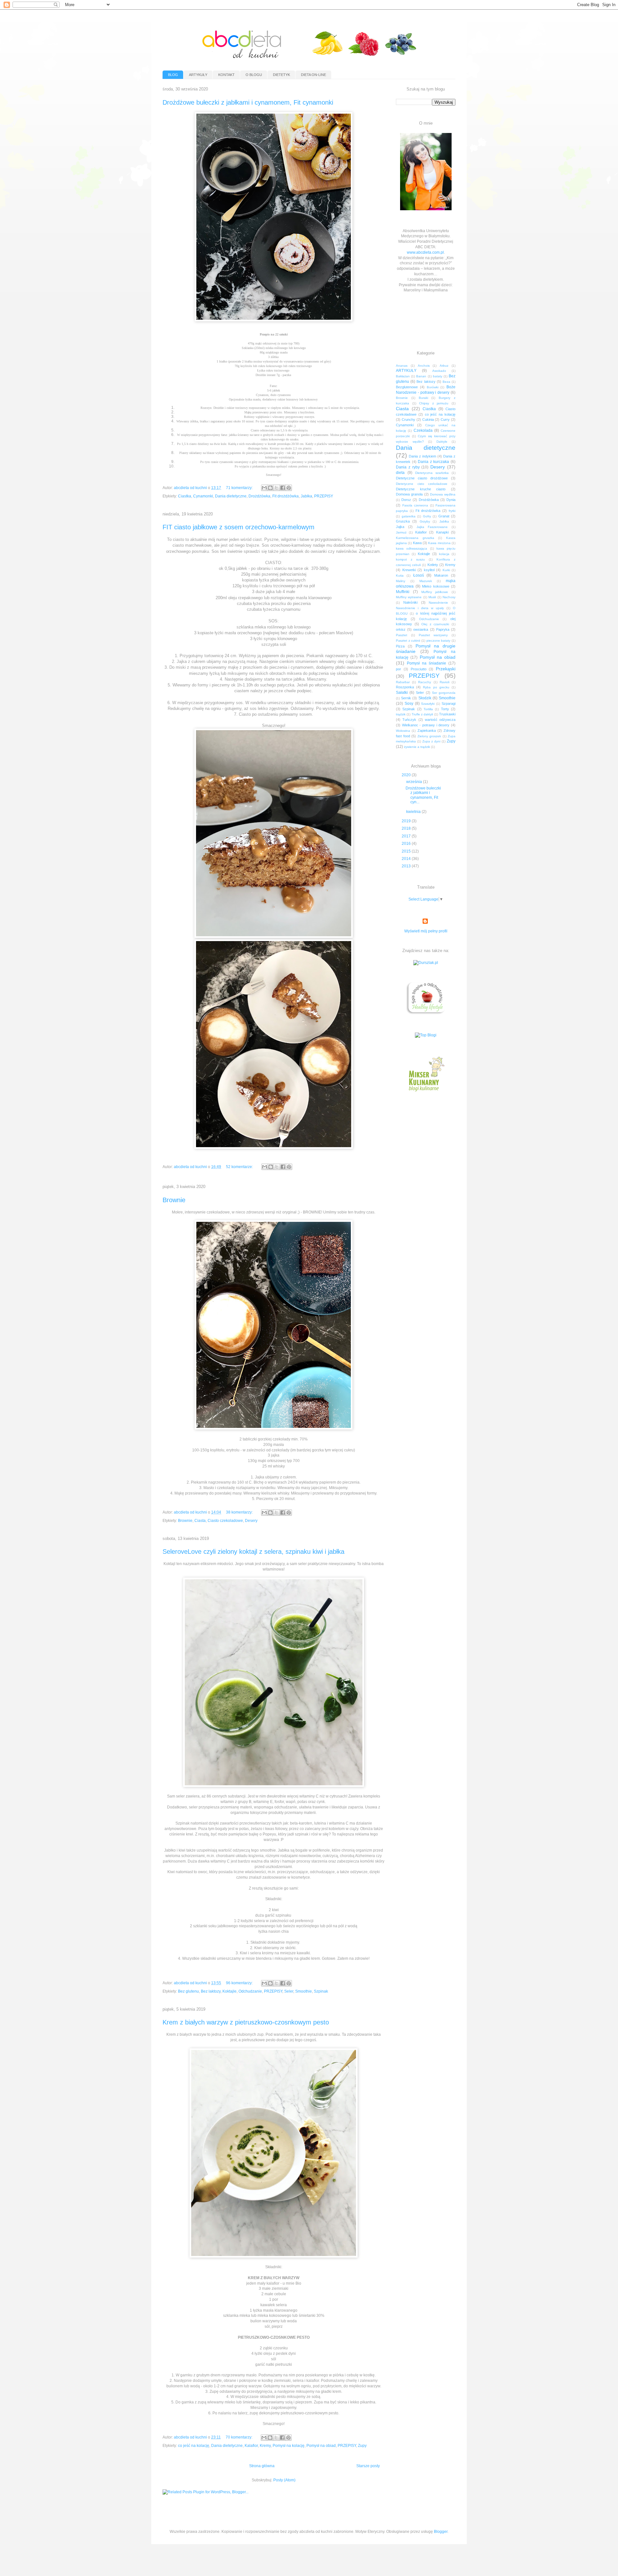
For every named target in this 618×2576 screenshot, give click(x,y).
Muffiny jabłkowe (435, 592)
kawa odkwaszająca (412, 548)
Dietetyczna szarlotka (432, 473)
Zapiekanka (427, 731)
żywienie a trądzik (417, 747)
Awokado (439, 371)
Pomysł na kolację (289, 2446)
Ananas (402, 366)
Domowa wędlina (443, 494)
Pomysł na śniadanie (426, 663)
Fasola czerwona (415, 505)
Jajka (400, 527)
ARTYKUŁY (198, 75)
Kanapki (442, 532)
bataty (438, 376)
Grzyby (425, 521)
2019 (407, 821)
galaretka (409, 516)
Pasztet (402, 635)
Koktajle (229, 1991)
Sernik (406, 698)
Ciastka (185, 496)
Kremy (265, 2446)
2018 (407, 828)
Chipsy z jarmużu (434, 403)
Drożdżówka (259, 496)
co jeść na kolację (194, 2446)
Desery (251, 1521)
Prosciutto (419, 669)
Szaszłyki (428, 704)
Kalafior (251, 2446)
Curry (445, 420)
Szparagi (449, 703)
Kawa (417, 543)
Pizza (400, 646)
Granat (444, 516)
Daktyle (442, 442)
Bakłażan (403, 376)
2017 (407, 836)
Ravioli (445, 682)
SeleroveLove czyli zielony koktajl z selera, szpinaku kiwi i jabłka (253, 1552)
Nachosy (449, 597)
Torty (445, 709)
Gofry (427, 516)
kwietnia (414, 812)
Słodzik (425, 698)
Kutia (400, 576)
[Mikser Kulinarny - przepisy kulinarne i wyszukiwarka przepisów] (426, 1093)
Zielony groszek (429, 736)
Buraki (423, 398)
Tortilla (428, 709)
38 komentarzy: (240, 1512)
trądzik (401, 714)
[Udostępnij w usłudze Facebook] (283, 488)
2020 (407, 775)
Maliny (401, 581)
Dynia (451, 500)
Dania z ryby (408, 467)
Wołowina (403, 731)
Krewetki (409, 570)
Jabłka (306, 496)
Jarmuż (401, 532)
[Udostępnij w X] (276, 488)
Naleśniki (410, 602)
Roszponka (405, 687)
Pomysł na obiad (321, 2446)
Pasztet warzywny (433, 635)
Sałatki (402, 693)
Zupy (362, 2446)
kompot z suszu (410, 559)
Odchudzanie (250, 1991)
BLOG (173, 75)
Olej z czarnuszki (435, 624)
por (398, 669)
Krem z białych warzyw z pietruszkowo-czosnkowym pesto (246, 2022)
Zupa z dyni (431, 741)
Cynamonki (203, 496)
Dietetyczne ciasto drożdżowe (422, 478)
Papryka (443, 629)
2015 (407, 851)
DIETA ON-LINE (314, 75)
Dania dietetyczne (231, 496)
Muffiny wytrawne (409, 597)
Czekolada (423, 430)
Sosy (409, 703)
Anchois (424, 366)
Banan (421, 376)
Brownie (174, 1200)
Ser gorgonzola (444, 693)
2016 (407, 844)
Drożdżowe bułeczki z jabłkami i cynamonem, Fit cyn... (423, 795)
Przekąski (446, 669)
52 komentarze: (240, 1167)
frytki (452, 511)
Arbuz (444, 366)
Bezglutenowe (407, 387)
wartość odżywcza (440, 720)
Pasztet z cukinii (408, 641)
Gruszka (403, 521)
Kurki (446, 570)
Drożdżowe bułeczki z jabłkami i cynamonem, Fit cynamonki (248, 102)
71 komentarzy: (240, 488)
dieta (400, 473)
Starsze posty (368, 2466)
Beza (446, 382)
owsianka (421, 629)
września (415, 782)
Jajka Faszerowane (432, 527)
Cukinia (428, 420)
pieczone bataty (439, 641)
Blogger (441, 2532)
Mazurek (426, 581)
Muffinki (403, 592)
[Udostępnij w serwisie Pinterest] (289, 488)
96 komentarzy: (240, 1983)
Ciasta (200, 1521)
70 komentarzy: (239, 2437)
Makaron (441, 575)
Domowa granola (409, 494)
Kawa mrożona (439, 543)
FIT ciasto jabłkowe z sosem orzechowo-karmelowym (239, 527)
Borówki (433, 387)
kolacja (444, 554)
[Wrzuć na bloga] (270, 488)
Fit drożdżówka (286, 496)
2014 (407, 859)
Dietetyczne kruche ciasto (421, 489)
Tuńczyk (409, 720)
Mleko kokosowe (436, 586)
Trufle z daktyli (422, 714)
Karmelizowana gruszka (415, 538)
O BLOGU (254, 75)
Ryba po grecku (436, 687)
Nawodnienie (438, 603)
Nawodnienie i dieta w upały (420, 608)
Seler (289, 1991)
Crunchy (408, 420)
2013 (407, 866)
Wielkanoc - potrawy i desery (426, 725)
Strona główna (262, 2466)
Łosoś (419, 575)
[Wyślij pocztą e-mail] (264, 488)
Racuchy (425, 682)
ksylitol (429, 570)
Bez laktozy (211, 1991)
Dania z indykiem (422, 456)
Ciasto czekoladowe (225, 1521)
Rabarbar (403, 682)
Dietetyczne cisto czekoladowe (422, 484)
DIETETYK (281, 75)
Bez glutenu (188, 1991)
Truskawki (447, 714)
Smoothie (304, 1991)
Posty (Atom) (284, 2480)
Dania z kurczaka (433, 462)
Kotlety (433, 565)
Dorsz (406, 500)
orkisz (401, 629)
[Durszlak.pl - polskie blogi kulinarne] (426, 963)
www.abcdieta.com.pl (425, 252)
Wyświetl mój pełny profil (426, 931)
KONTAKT (226, 75)
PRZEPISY (324, 496)
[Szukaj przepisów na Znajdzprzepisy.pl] (426, 1035)
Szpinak (321, 1991)
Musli (432, 597)
